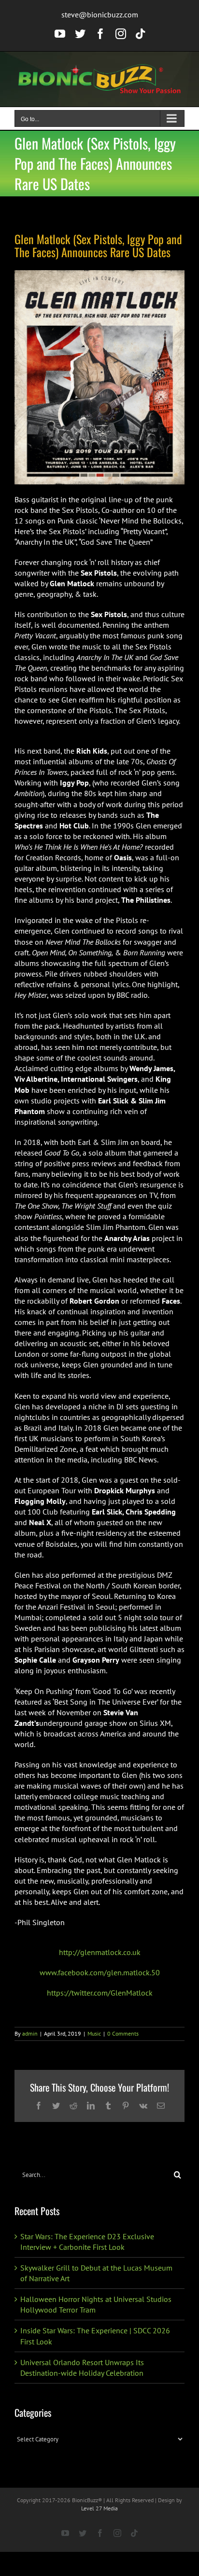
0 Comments (123, 2033)
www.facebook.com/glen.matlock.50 (100, 1972)
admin (30, 2033)
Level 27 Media (99, 2508)
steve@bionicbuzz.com (100, 14)
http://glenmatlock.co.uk (100, 1952)
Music (94, 2033)
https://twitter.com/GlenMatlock (100, 1993)
